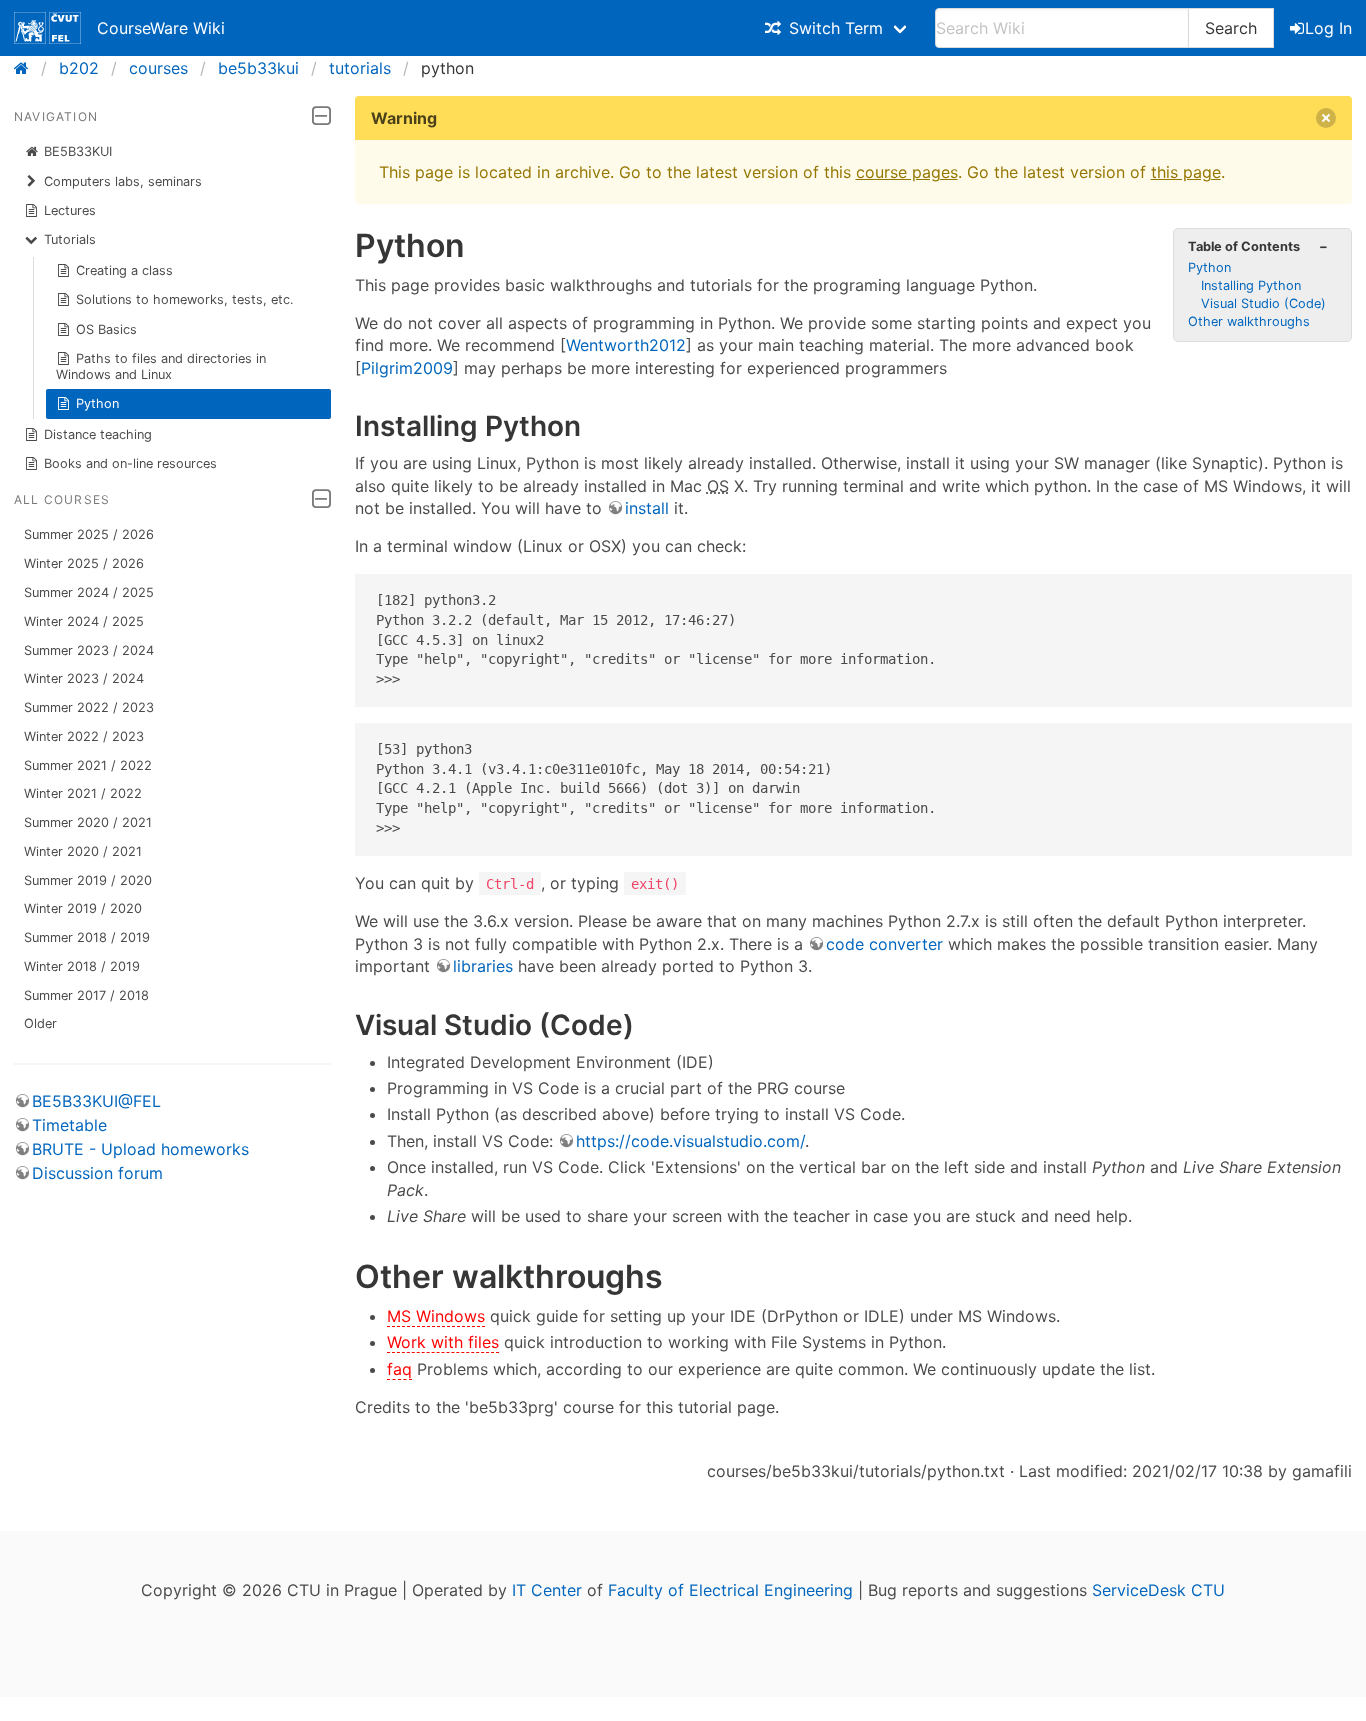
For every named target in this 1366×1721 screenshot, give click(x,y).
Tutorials (70, 239)
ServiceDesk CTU (1158, 1590)
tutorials (360, 68)
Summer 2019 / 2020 (88, 880)
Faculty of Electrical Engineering (730, 1590)
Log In (1328, 28)
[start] (27, 68)
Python (97, 403)
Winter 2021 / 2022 (83, 793)
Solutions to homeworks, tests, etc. (185, 299)
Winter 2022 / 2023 (84, 736)
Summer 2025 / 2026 (89, 534)
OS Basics (106, 329)
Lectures (70, 210)
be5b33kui (258, 68)
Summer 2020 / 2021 (88, 822)
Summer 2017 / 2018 (86, 995)
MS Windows (436, 1316)
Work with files (443, 1342)
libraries (483, 966)
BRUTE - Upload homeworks (140, 1149)
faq (399, 1369)
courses (158, 68)
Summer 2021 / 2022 (88, 765)
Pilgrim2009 (407, 368)
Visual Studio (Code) (1263, 303)
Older (40, 1023)
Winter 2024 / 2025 (84, 621)
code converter (884, 944)
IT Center (547, 1590)
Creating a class (124, 270)
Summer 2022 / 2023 (89, 707)
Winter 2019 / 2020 (83, 908)
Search (1231, 28)
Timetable (69, 1125)
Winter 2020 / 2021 (83, 851)
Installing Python (1251, 285)
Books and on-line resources (130, 463)
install (647, 508)
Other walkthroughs (1249, 321)
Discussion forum (97, 1173)
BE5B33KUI (78, 151)
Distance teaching (98, 434)
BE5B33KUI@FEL (96, 1101)
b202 (79, 68)
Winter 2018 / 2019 (82, 966)
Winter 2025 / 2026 (84, 563)
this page (1186, 172)
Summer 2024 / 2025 (89, 592)
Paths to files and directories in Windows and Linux (161, 366)
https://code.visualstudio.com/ (690, 1141)
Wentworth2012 (626, 345)
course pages (907, 172)
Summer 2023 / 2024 (89, 650)
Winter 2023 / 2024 (84, 678)
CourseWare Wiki (161, 28)
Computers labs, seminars (123, 181)
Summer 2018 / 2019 (87, 937)
